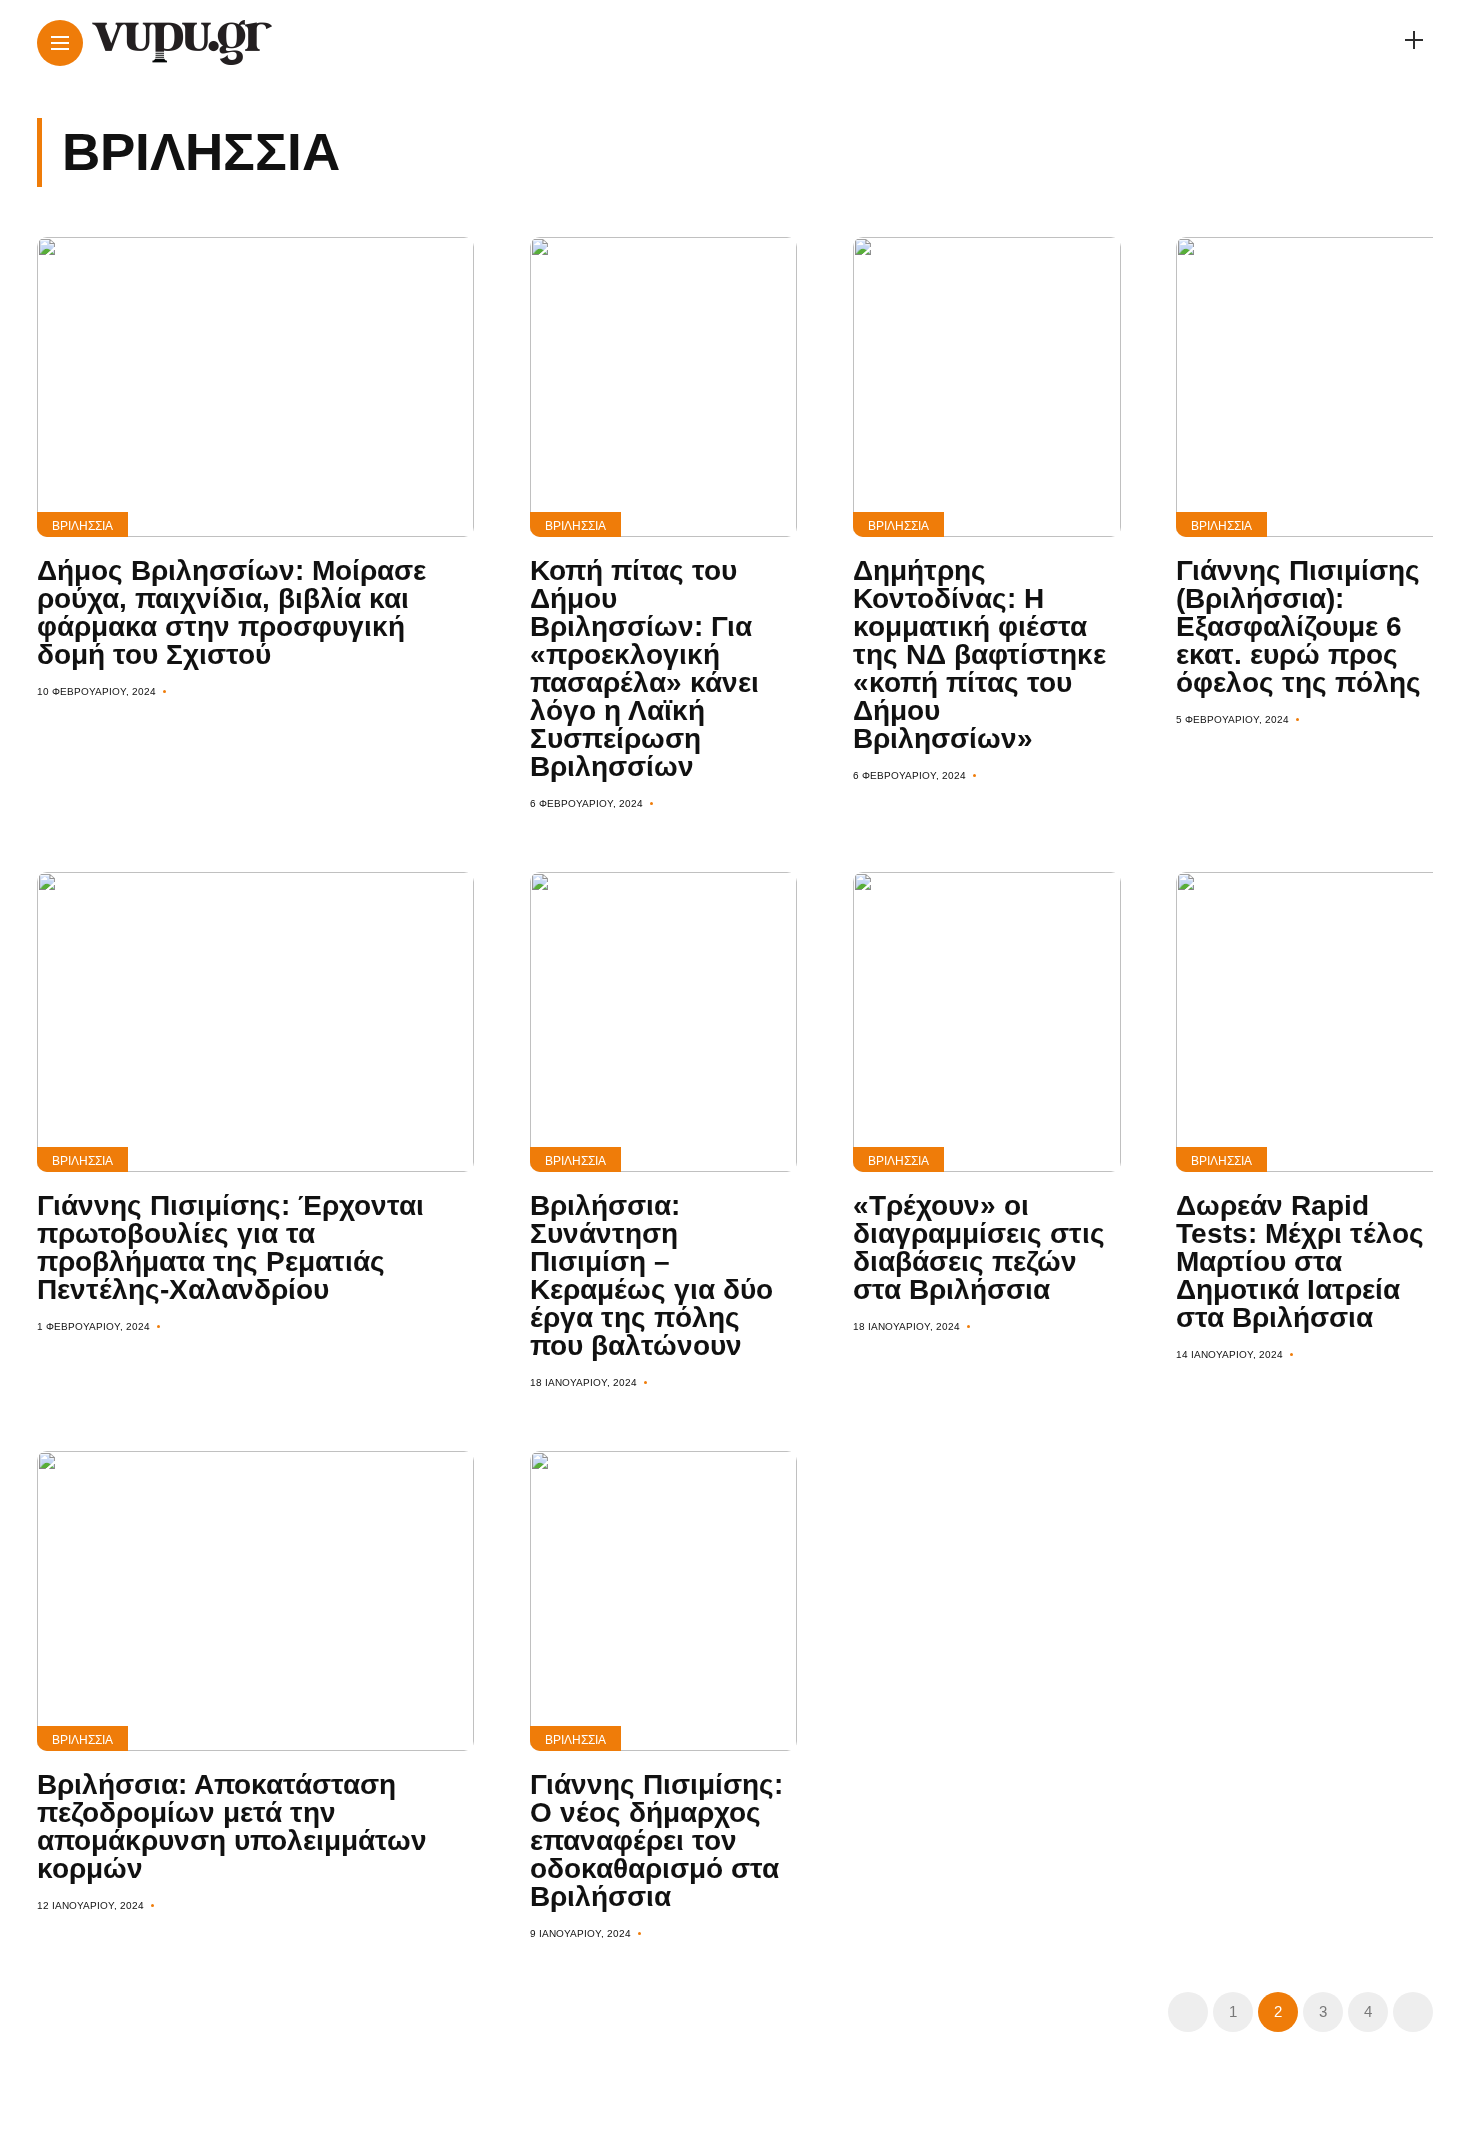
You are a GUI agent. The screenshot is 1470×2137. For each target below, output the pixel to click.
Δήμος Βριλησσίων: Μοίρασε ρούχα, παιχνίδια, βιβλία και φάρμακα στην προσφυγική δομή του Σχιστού (231, 612)
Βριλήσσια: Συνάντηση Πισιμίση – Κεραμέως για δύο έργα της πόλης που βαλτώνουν (651, 1275)
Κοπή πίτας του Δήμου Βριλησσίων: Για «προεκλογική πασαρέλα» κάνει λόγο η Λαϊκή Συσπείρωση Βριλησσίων (644, 668)
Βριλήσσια (82, 526)
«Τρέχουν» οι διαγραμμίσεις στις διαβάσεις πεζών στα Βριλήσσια (979, 1247)
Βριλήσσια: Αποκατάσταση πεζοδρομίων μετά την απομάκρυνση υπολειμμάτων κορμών (232, 1826)
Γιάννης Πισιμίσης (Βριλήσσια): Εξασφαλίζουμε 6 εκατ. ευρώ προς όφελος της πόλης (1298, 626)
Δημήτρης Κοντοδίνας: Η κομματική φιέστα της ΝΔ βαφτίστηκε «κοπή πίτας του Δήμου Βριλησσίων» (979, 654)
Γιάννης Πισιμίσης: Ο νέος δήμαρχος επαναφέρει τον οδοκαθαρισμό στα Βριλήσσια (656, 1840)
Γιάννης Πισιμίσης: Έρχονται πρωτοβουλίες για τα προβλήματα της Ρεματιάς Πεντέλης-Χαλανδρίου (230, 1247)
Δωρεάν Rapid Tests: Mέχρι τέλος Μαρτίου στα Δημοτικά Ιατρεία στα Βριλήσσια (1300, 1261)
